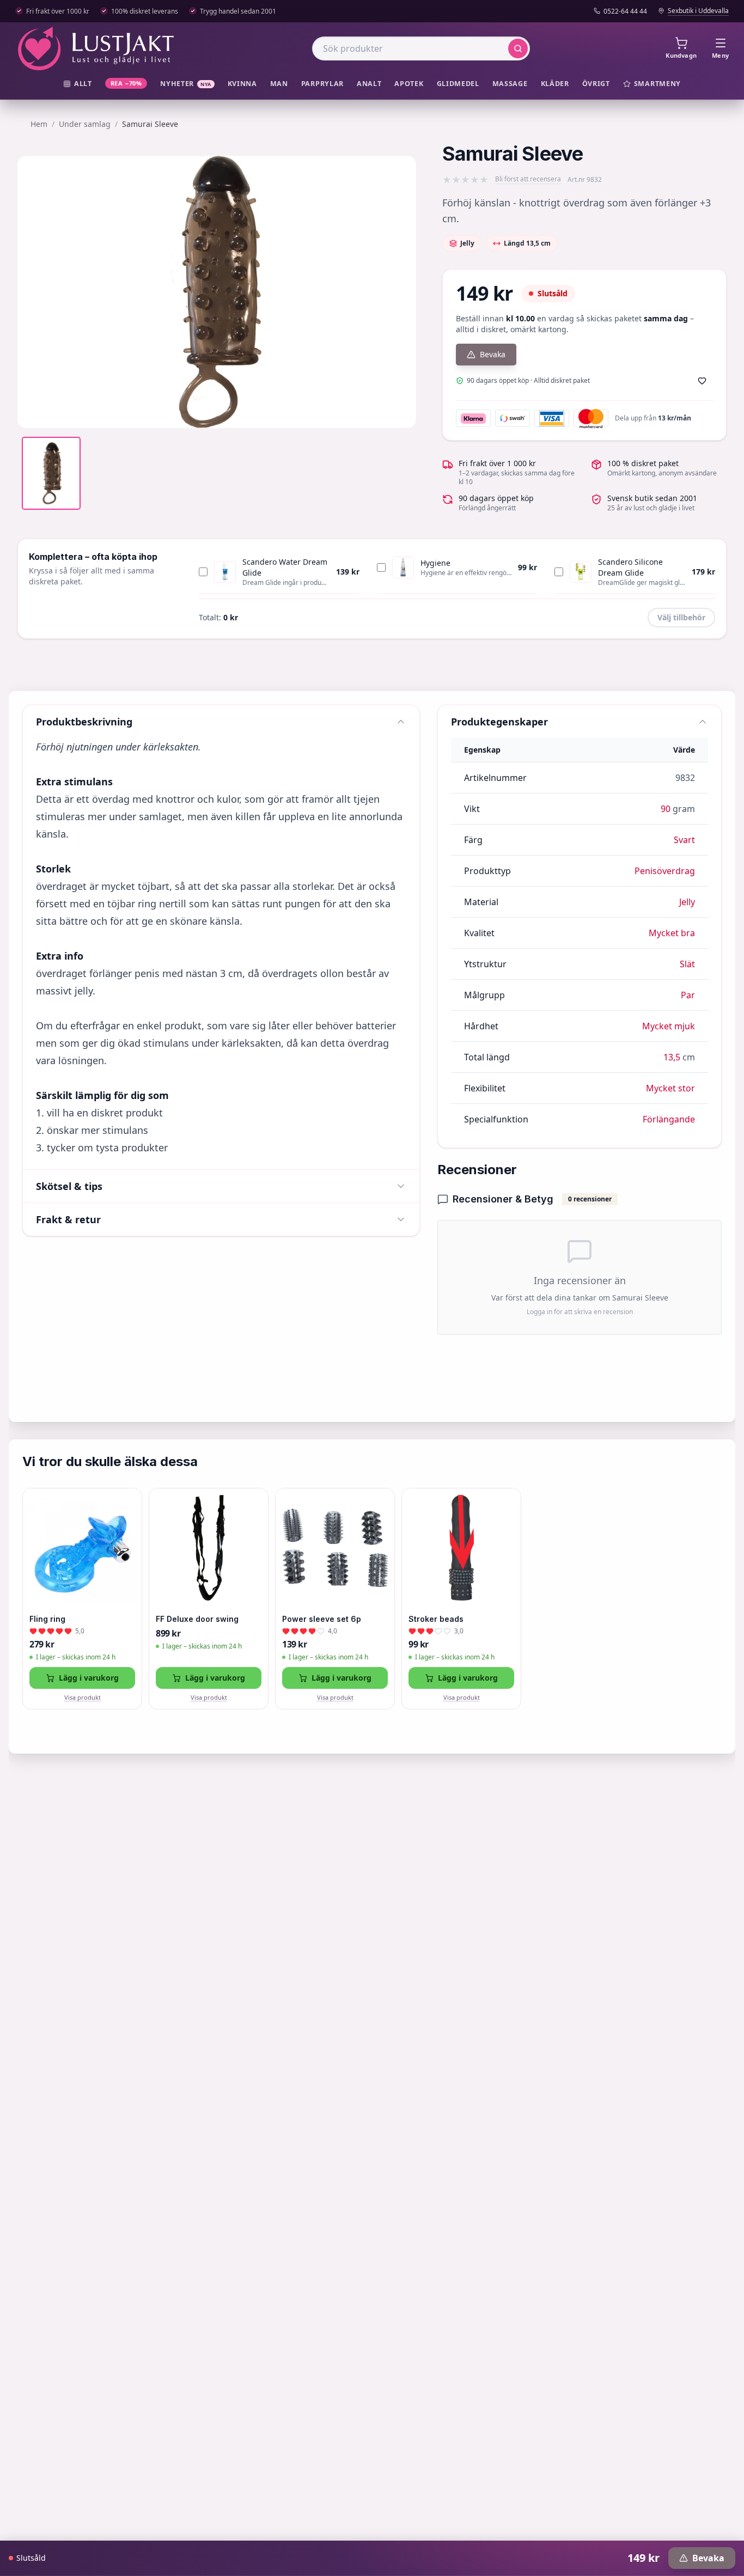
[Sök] (518, 48)
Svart (684, 840)
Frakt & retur (68, 1219)
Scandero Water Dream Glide (285, 567)
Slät (687, 964)
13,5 (672, 1057)
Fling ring (47, 1619)
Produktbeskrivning (84, 722)
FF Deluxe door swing (197, 1619)
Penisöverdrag (665, 871)
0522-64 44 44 (625, 11)
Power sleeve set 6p (322, 1619)
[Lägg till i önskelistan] (702, 381)
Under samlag (85, 124)
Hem (39, 124)
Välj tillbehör (681, 617)
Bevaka (493, 354)
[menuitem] (78, 84)
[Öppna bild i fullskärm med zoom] (400, 412)
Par (688, 995)
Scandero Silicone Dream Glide (630, 567)
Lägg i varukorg (89, 1678)
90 (666, 809)
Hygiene (435, 563)
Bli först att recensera (528, 179)
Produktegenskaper (499, 722)
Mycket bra (672, 933)
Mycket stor (670, 1088)
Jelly (687, 902)
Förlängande (669, 1119)
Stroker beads (436, 1619)
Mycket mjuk (669, 1026)
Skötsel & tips (69, 1186)
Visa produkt (83, 1697)
